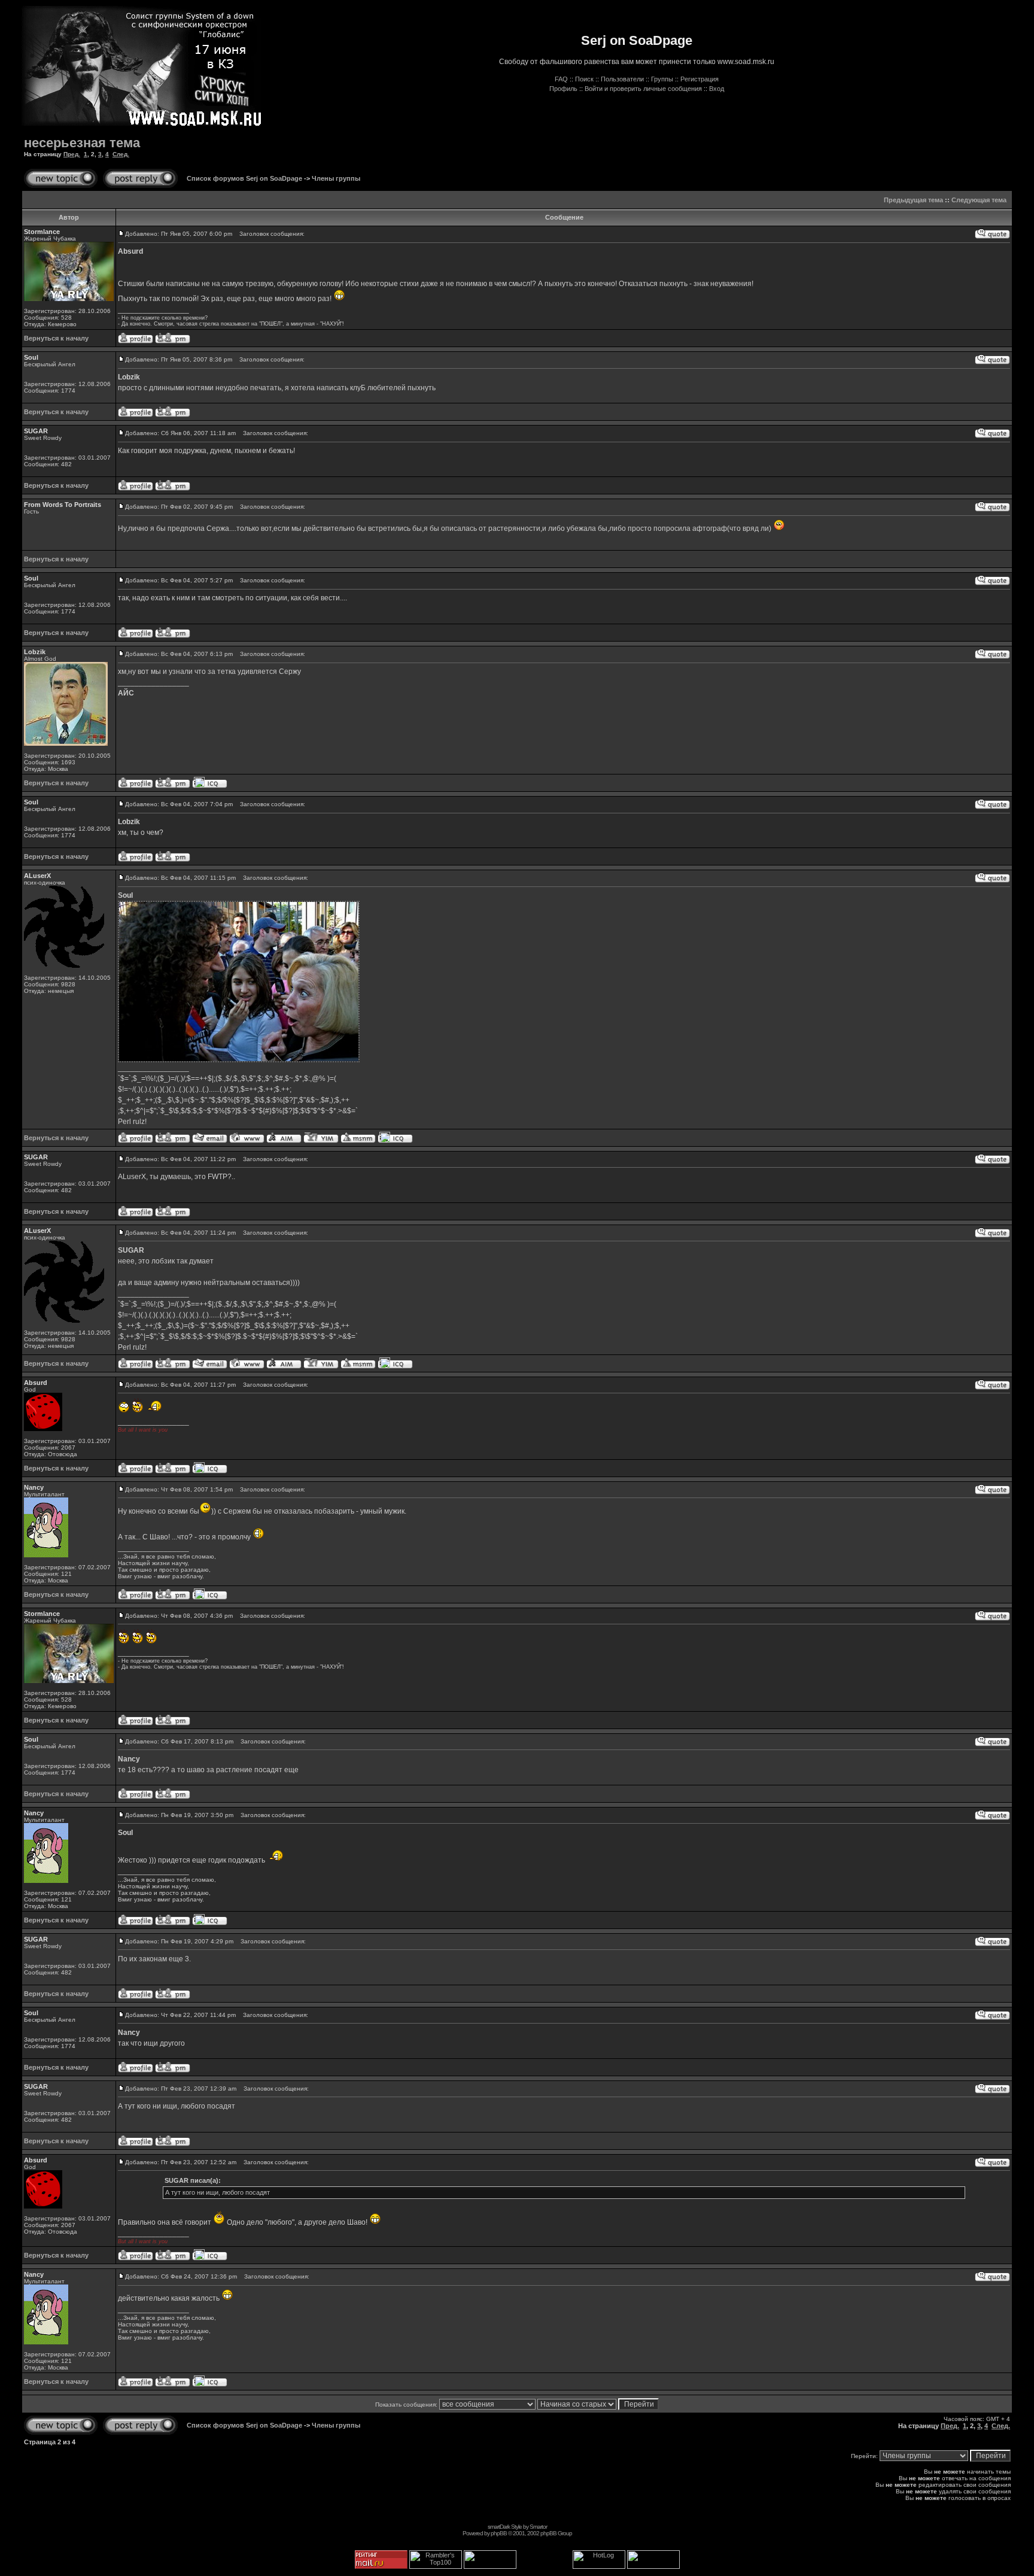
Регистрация (700, 79)
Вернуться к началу (56, 338)
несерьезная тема (82, 143)
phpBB (499, 2533)
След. (121, 154)
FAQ (561, 79)
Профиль (563, 89)
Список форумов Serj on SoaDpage (244, 178)
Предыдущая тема (913, 200)
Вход (717, 89)
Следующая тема (979, 200)
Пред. (72, 154)
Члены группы (336, 178)
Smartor (538, 2527)
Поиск (584, 79)
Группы (662, 79)
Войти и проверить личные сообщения (643, 89)
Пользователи (622, 79)
